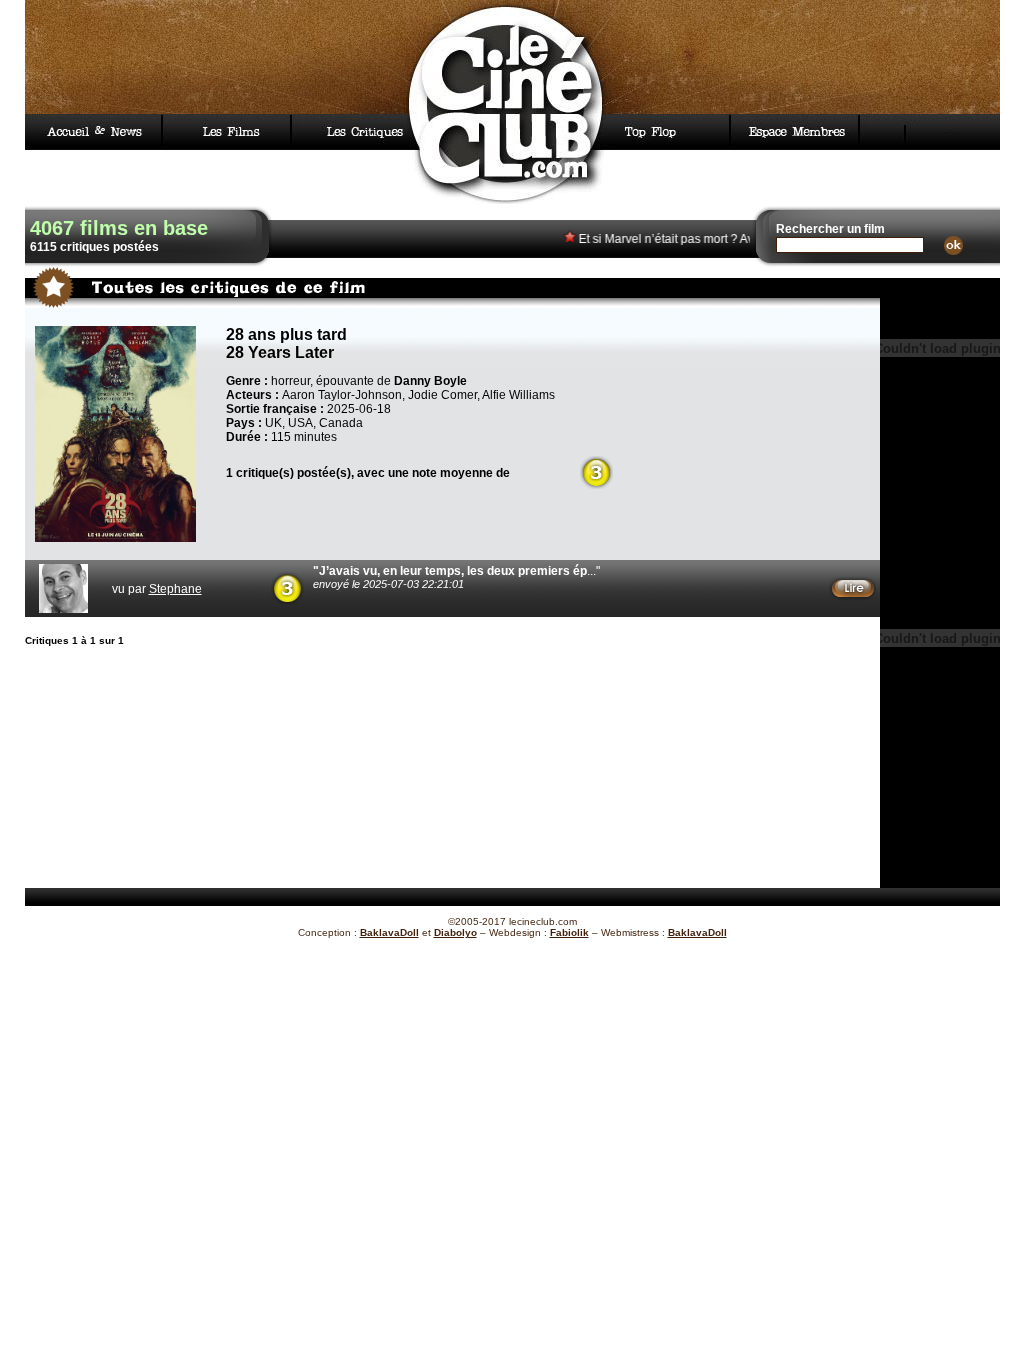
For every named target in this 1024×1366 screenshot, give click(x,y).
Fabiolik (569, 932)
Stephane (175, 589)
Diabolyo (455, 932)
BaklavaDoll (389, 932)
